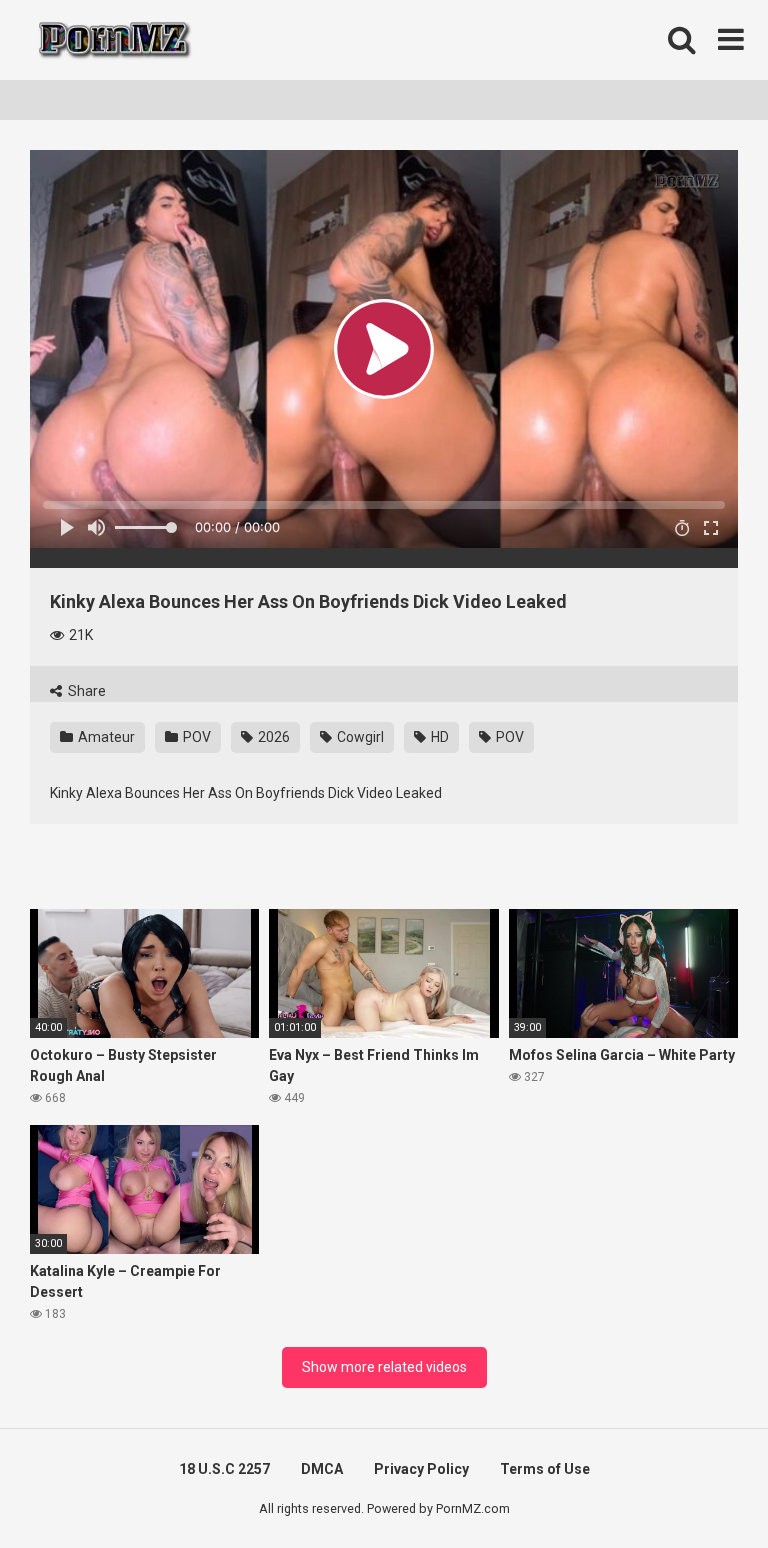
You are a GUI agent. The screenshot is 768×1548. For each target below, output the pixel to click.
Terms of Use (545, 1469)
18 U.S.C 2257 (224, 1469)
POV (195, 737)
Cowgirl (359, 737)
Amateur (105, 737)
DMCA (322, 1469)
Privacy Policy (421, 1469)
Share (85, 691)
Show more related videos (384, 1367)
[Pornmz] (112, 40)
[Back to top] (701, 1487)
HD (438, 737)
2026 (272, 737)
